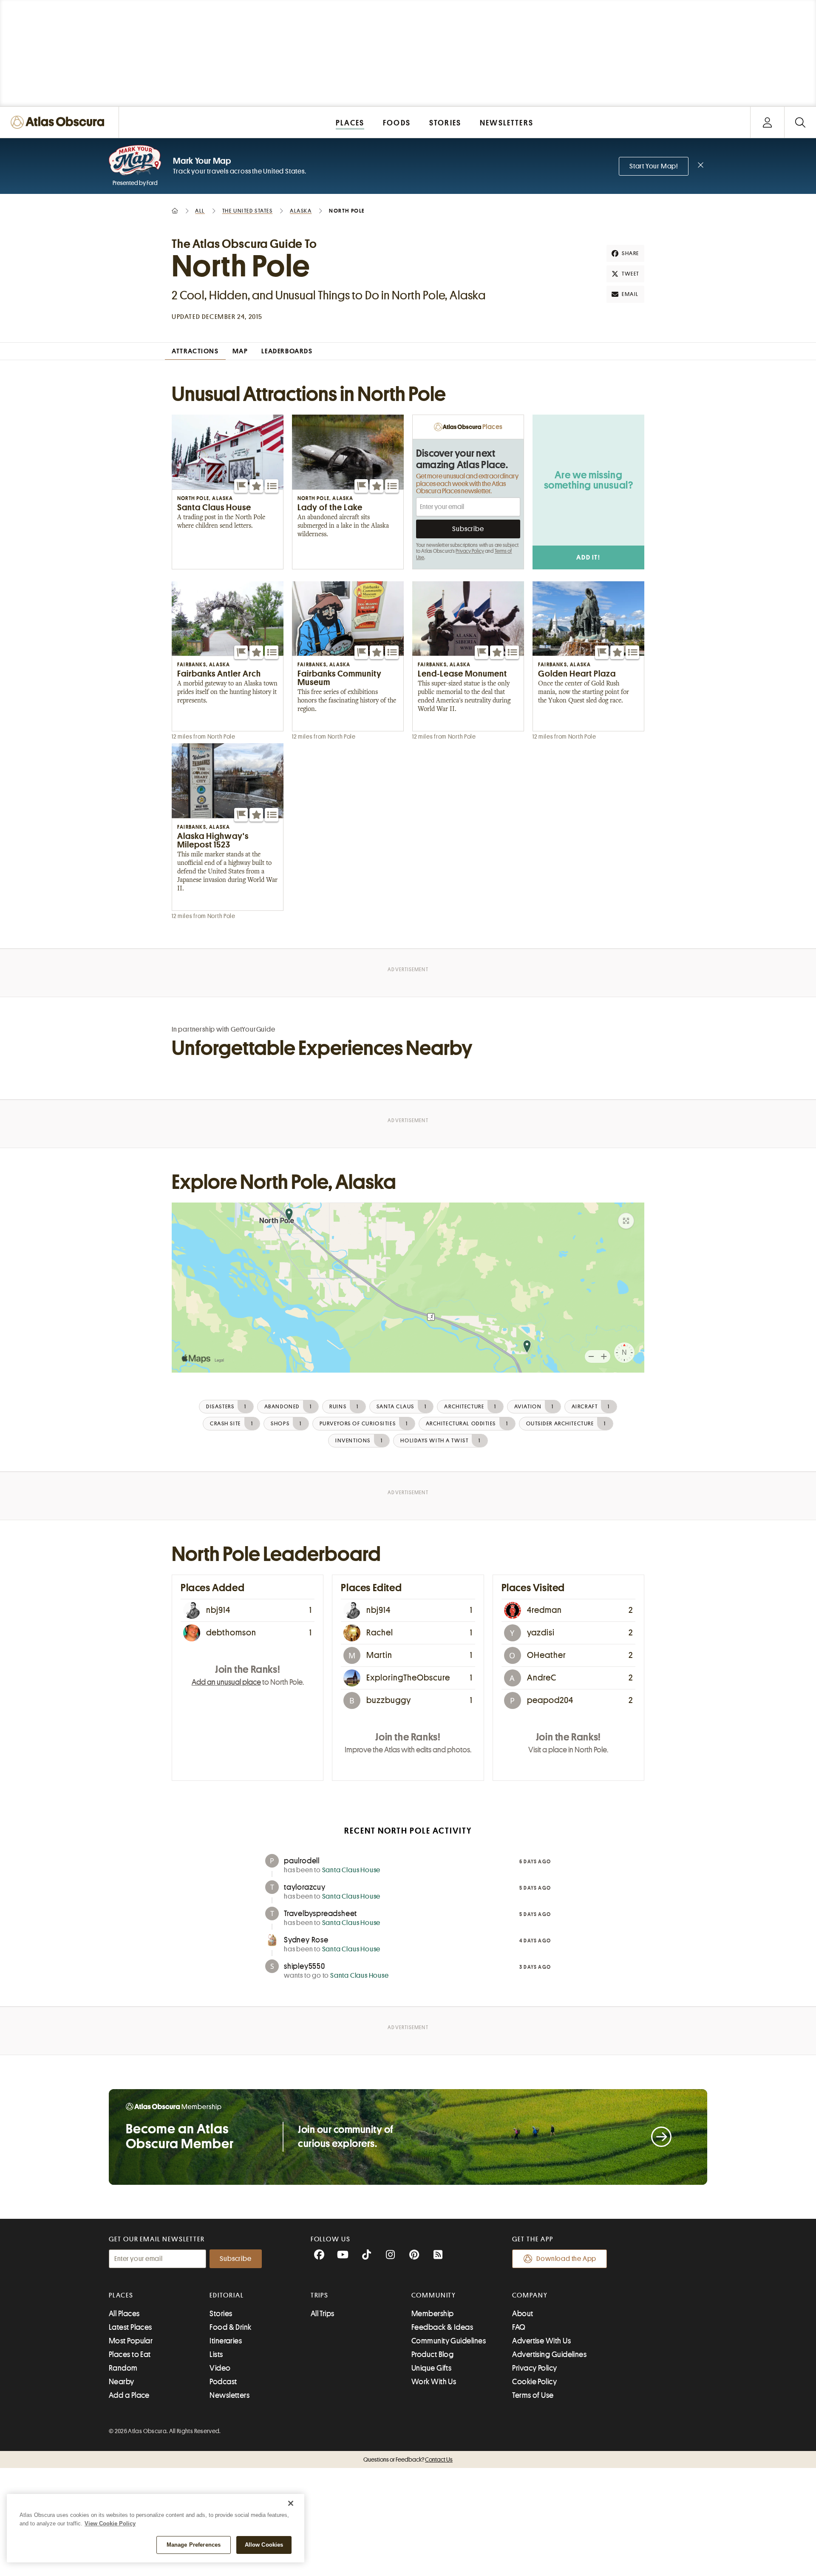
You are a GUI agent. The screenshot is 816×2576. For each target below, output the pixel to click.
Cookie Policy (534, 2382)
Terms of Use (533, 2395)
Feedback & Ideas (442, 2327)
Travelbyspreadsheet (320, 1914)
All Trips (323, 2314)
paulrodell (302, 1861)
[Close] (291, 2503)
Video (220, 2368)
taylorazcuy (305, 1887)
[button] (241, 486)
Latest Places (130, 2327)
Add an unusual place (226, 1682)
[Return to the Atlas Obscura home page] (59, 122)
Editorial (227, 2295)
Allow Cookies (264, 2545)
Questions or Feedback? (408, 2459)
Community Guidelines (449, 2341)
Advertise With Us (541, 2341)
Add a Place (129, 2395)
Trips (320, 2295)
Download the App (566, 2259)
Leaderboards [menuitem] (287, 351)
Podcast (223, 2382)
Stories (221, 2314)
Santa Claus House (351, 1870)
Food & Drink (230, 2327)
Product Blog (432, 2354)
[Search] (800, 122)
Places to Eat (130, 2354)
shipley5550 (305, 1966)
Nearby (122, 2382)
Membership (433, 2314)
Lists (216, 2354)
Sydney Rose (306, 1940)
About (523, 2314)
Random (123, 2368)
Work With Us (434, 2382)
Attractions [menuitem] (195, 351)
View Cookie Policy (110, 2523)
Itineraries (226, 2341)
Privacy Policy (470, 551)
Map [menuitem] (240, 351)
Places (121, 2295)
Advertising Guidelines (549, 2354)
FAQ (519, 2327)
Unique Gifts (431, 2368)
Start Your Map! (654, 166)
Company (530, 2295)
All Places (124, 2314)
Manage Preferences (194, 2545)
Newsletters (229, 2395)
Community (434, 2295)
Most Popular (131, 2341)
